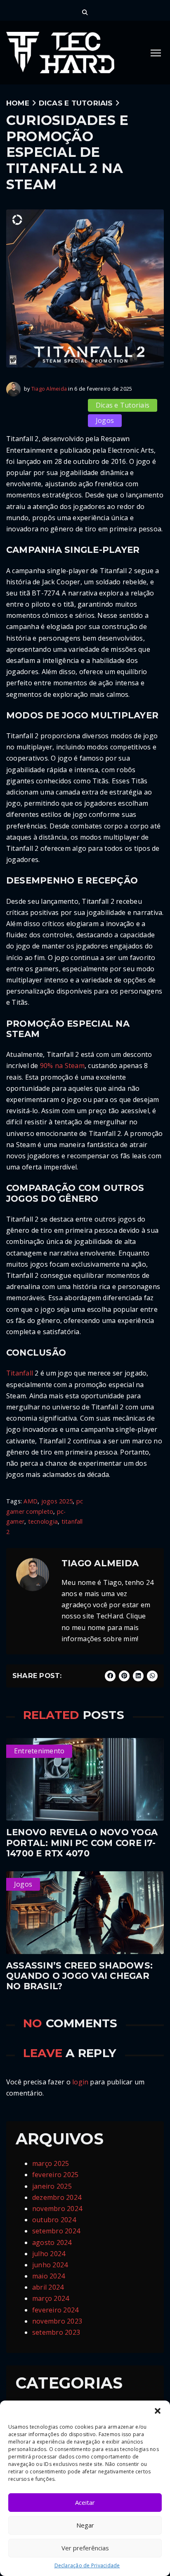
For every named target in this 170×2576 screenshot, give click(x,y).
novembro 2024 (57, 2209)
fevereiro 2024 (55, 2310)
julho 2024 (49, 2254)
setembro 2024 (56, 2231)
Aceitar (85, 2502)
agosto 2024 (52, 2242)
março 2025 (51, 2163)
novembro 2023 (57, 2321)
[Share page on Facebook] (110, 1676)
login (80, 2082)
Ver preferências (85, 2548)
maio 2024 (48, 2276)
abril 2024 (48, 2287)
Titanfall (20, 1373)
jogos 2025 (57, 1501)
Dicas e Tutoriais (76, 103)
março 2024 (51, 2298)
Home (18, 103)
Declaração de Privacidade (87, 2565)
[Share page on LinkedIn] (138, 1676)
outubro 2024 (54, 2220)
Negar (85, 2525)
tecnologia (43, 1521)
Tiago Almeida (49, 389)
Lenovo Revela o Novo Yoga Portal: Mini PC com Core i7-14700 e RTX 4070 (82, 1843)
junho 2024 (50, 2265)
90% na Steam (62, 1066)
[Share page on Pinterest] (124, 1676)
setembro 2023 (56, 2332)
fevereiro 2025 (55, 2175)
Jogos (105, 420)
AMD (31, 1501)
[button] (158, 2411)
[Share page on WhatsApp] (152, 1676)
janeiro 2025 (52, 2186)
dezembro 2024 (57, 2197)
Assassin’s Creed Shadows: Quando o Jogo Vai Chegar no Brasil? (79, 1976)
